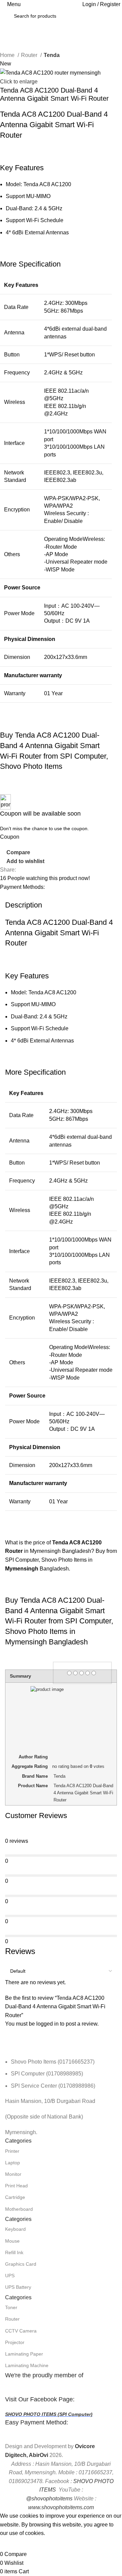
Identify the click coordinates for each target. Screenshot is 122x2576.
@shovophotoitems (49, 2499)
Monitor (13, 2174)
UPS (10, 2276)
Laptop (13, 2163)
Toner (11, 2307)
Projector (15, 2342)
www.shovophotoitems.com (61, 2507)
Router (30, 55)
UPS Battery (18, 2287)
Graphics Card (21, 2264)
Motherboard (19, 2209)
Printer (12, 2151)
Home (8, 55)
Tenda (52, 55)
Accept (13, 2544)
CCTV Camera (21, 2331)
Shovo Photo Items (64, 1560)
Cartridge (15, 2197)
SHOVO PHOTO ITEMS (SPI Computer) (49, 2414)
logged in (47, 2024)
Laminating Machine (27, 2365)
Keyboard (15, 2229)
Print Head (16, 2186)
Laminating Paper (24, 2354)
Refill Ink (14, 2252)
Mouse (12, 2241)
